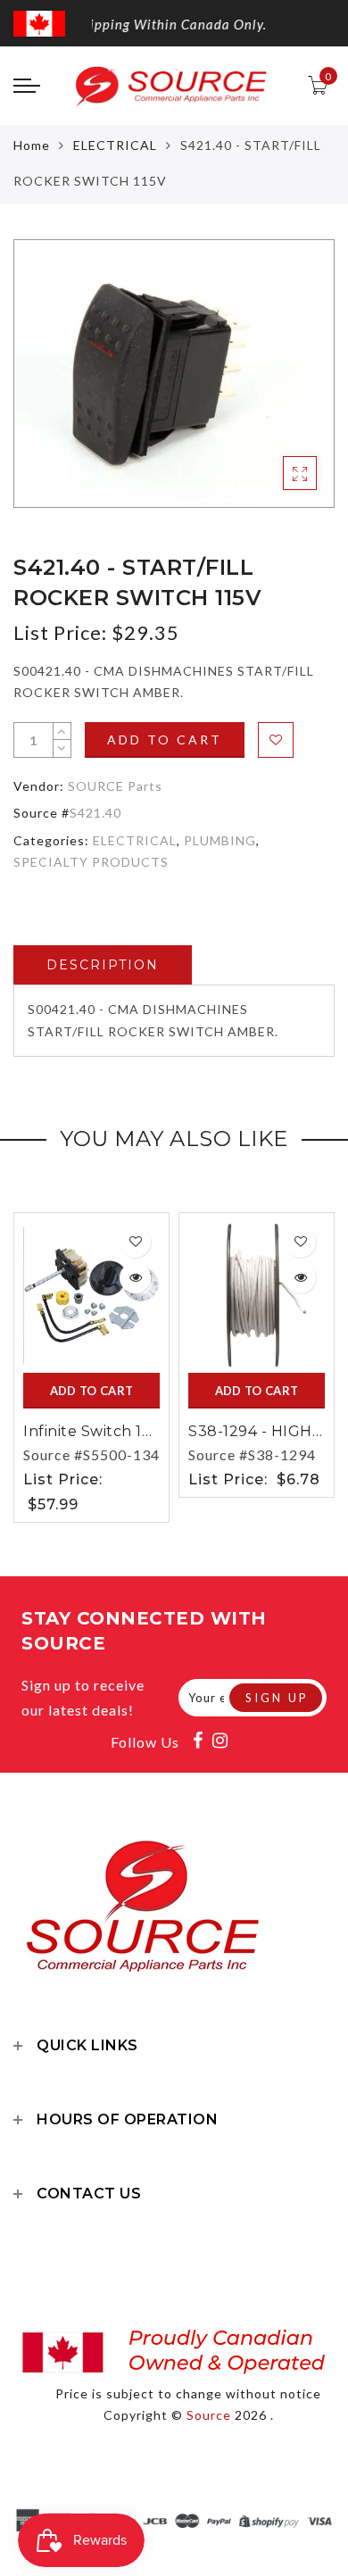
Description (103, 965)
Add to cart (165, 740)
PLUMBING (220, 840)
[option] (174, 374)
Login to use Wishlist (276, 740)
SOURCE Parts (115, 786)
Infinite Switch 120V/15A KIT (126, 1431)
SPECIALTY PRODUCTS (91, 862)
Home (32, 145)
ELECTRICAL (115, 145)
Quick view (135, 1278)
